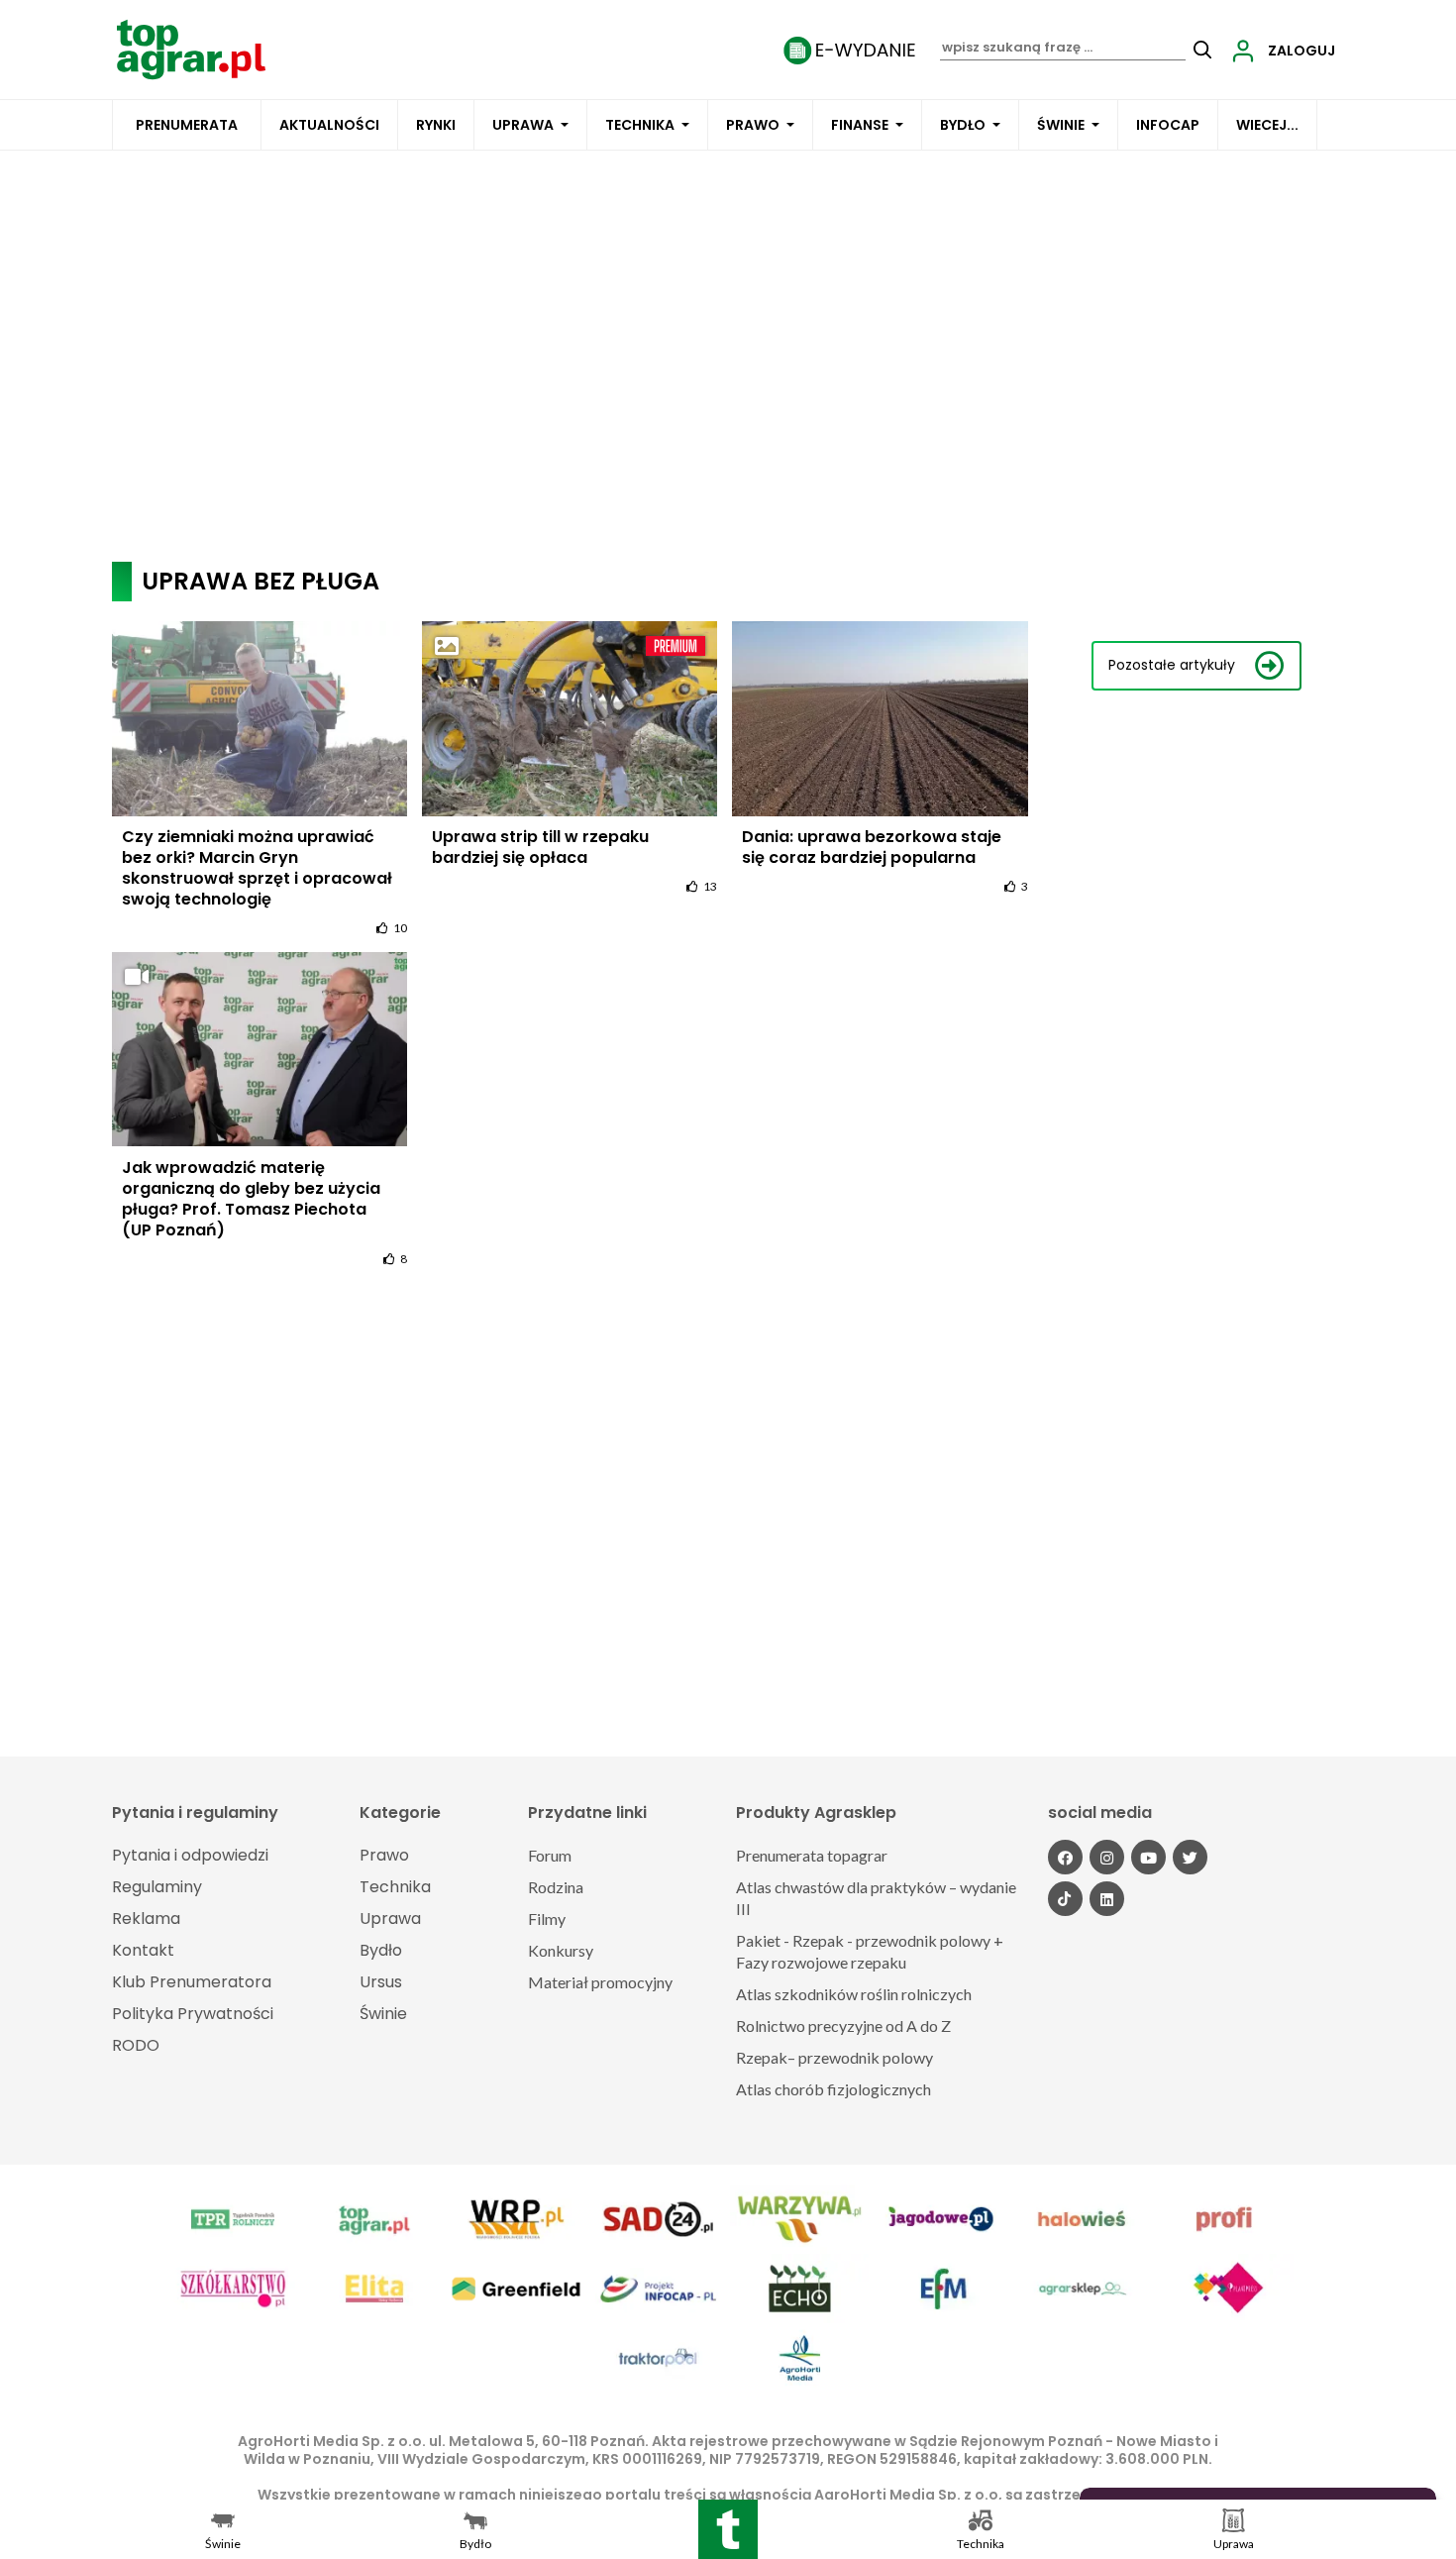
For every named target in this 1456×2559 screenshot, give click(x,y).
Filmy (547, 1919)
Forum (550, 1855)
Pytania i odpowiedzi (190, 1855)
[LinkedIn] (1107, 1899)
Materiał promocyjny (600, 1982)
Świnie (1061, 125)
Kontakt (143, 1950)
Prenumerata (187, 125)
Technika (640, 125)
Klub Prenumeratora (192, 1982)
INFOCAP (1168, 125)
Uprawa (523, 125)
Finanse (860, 125)
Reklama (146, 1919)
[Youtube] (1148, 1857)
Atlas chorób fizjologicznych (833, 2089)
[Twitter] (1190, 1857)
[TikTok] (1065, 1899)
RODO (136, 2045)
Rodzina (556, 1887)
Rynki (436, 125)
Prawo (753, 125)
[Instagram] (1107, 1857)
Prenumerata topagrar (812, 1855)
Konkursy (561, 1950)
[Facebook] (1065, 1857)
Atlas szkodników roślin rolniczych (854, 1994)
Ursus (381, 1982)
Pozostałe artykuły (1172, 666)
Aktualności (329, 125)
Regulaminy (157, 1887)
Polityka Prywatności (193, 2014)
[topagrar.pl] (191, 48)
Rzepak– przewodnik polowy (834, 2057)
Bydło (963, 125)
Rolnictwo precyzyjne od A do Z (843, 2026)
